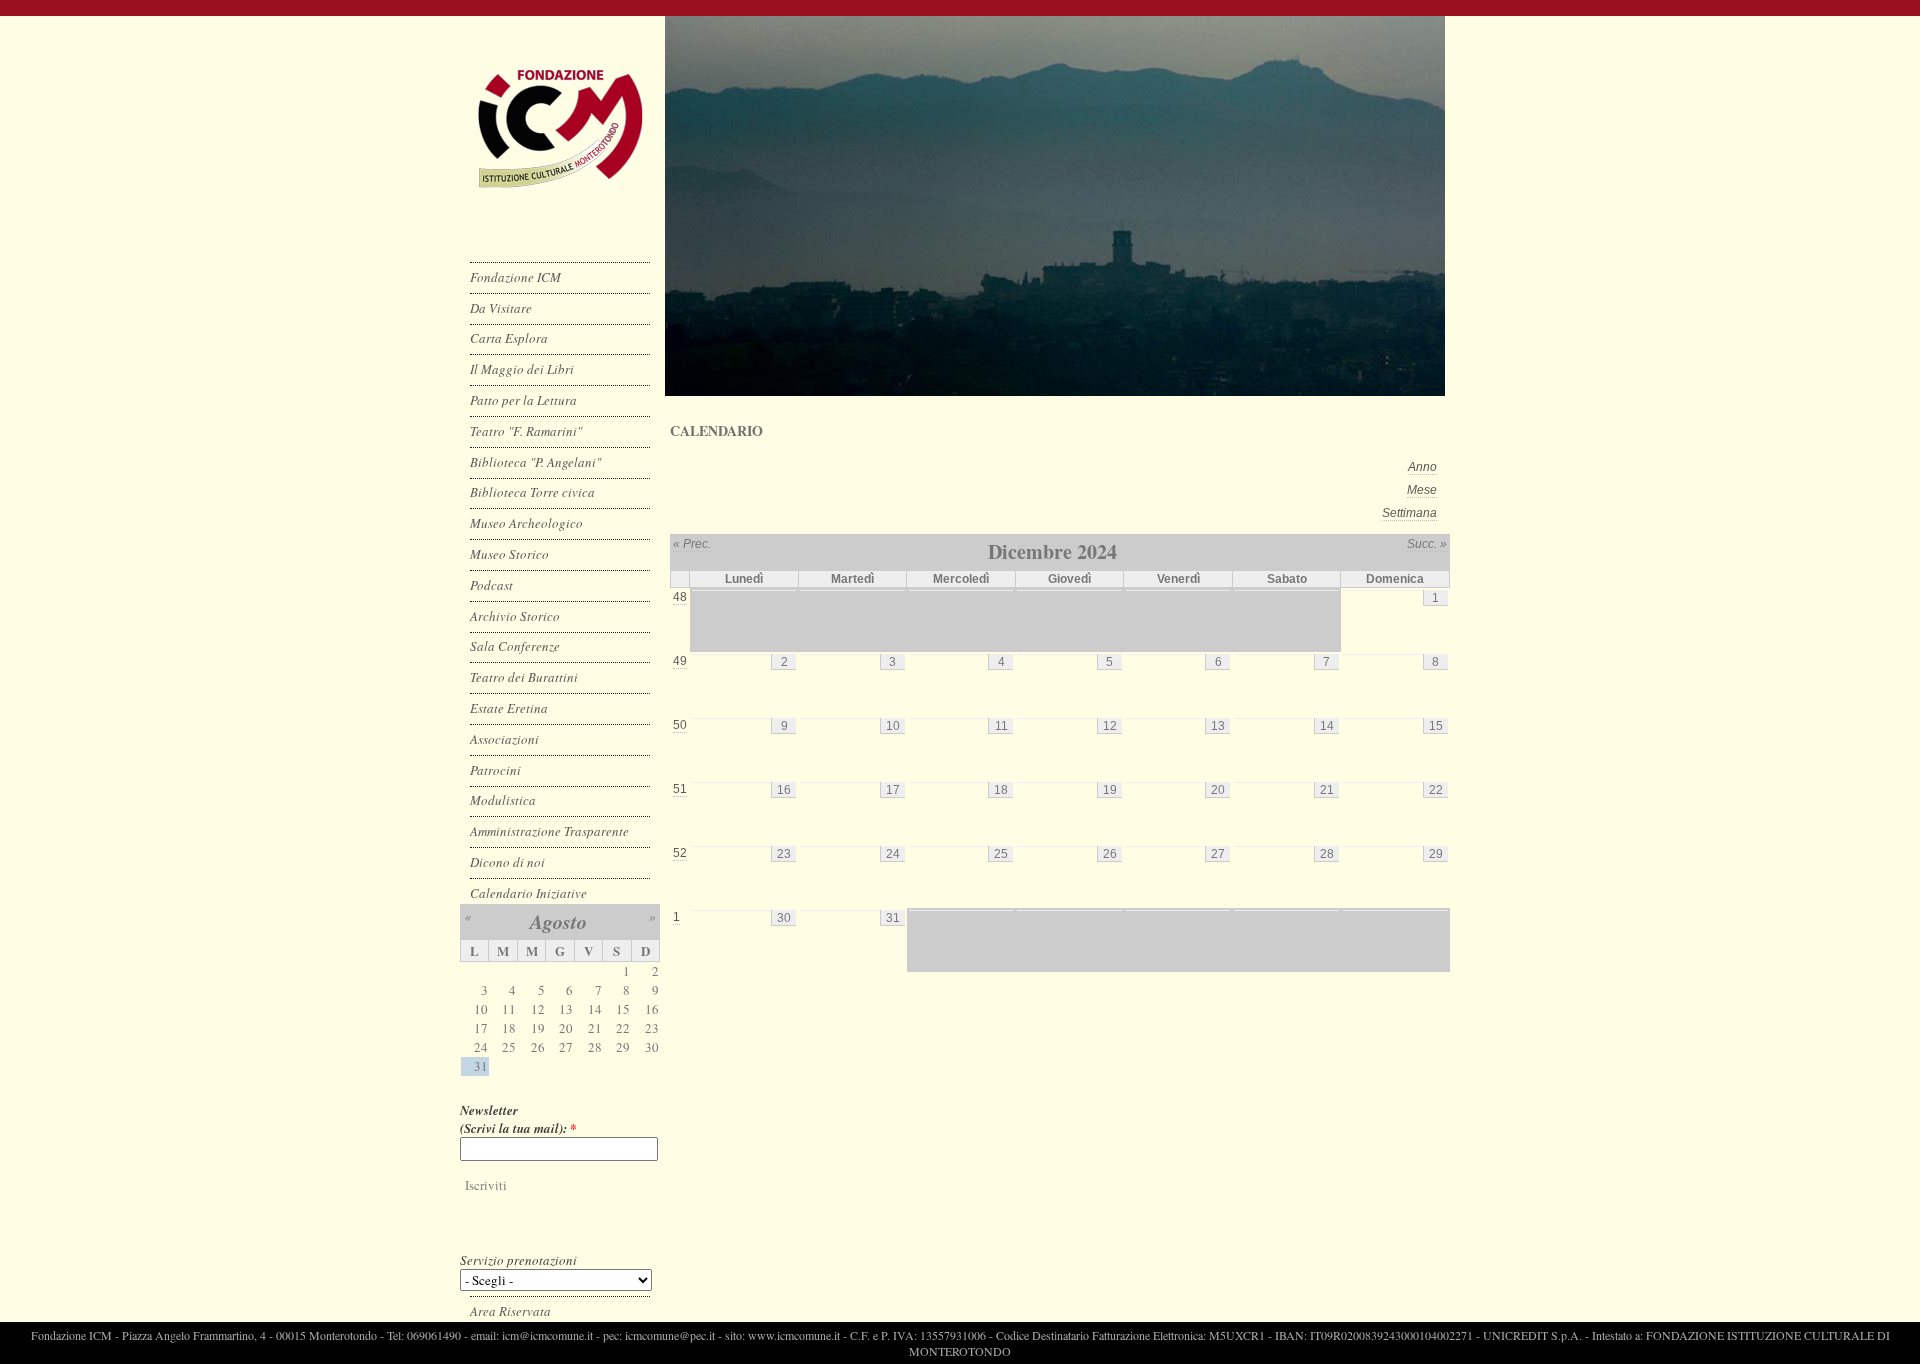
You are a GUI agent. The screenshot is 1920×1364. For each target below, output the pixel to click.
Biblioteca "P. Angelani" (535, 462)
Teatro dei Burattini (524, 677)
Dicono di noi (507, 862)
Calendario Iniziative (528, 893)
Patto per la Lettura (523, 400)
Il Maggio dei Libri (522, 369)
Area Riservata (510, 1311)
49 (680, 661)
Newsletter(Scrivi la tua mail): (518, 1119)
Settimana (1409, 513)
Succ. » (1427, 544)
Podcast (491, 585)
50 (680, 725)
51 (680, 789)
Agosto (558, 921)
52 (680, 853)
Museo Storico (509, 554)
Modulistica (503, 800)
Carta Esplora (509, 338)
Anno (1422, 467)
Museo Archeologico (526, 523)
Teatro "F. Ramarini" (526, 431)
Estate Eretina (509, 708)
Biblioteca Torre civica (532, 492)
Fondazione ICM (515, 277)
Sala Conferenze (515, 646)
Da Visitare (501, 308)
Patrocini (495, 770)
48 (680, 597)
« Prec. (692, 544)
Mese (1422, 490)
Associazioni (504, 739)
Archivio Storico (515, 616)
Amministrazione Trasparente (549, 831)
